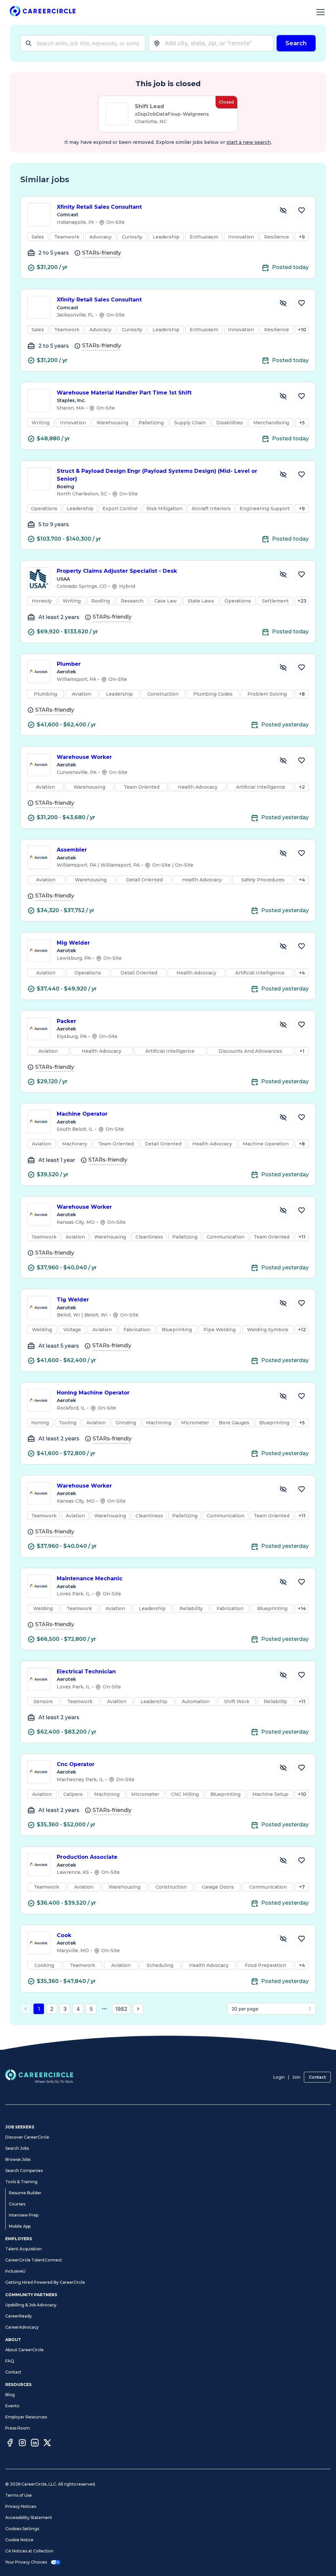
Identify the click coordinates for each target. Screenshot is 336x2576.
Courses (17, 2204)
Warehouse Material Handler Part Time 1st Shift (124, 393)
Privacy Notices (21, 2506)
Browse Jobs (18, 2159)
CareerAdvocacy (22, 2327)
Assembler (72, 850)
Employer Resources (26, 2417)
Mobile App (20, 2226)
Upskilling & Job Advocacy (31, 2305)
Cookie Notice (19, 2540)
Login (279, 2077)
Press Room (18, 2428)
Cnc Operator (76, 1764)
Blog (10, 2395)
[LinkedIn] (35, 2444)
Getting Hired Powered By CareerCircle (45, 2282)
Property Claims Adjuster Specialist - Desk (117, 571)
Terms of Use (19, 2495)
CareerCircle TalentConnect (34, 2260)
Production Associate (87, 1857)
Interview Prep (24, 2215)
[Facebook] (10, 2444)
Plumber (69, 664)
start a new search (249, 142)
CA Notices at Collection (29, 2551)
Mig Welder (73, 943)
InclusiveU (15, 2271)
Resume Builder (25, 2193)
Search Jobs (17, 2148)
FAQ (10, 2361)
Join (296, 2077)
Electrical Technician (86, 1672)
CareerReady (19, 2316)
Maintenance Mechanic (90, 1578)
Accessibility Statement (29, 2518)
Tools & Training (21, 2182)
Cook (64, 1935)
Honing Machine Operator (93, 1393)
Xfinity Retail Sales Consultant (99, 207)
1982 (121, 2009)
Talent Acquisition (23, 2249)
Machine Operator (82, 1114)
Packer (66, 1021)
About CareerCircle (24, 2350)
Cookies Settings (22, 2529)
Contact (317, 2077)
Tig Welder (73, 1300)
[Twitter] (47, 2444)
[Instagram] (22, 2444)
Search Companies (24, 2171)
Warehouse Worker (84, 757)
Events (12, 2406)
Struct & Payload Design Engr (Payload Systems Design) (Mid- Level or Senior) (157, 475)
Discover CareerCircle (27, 2137)
